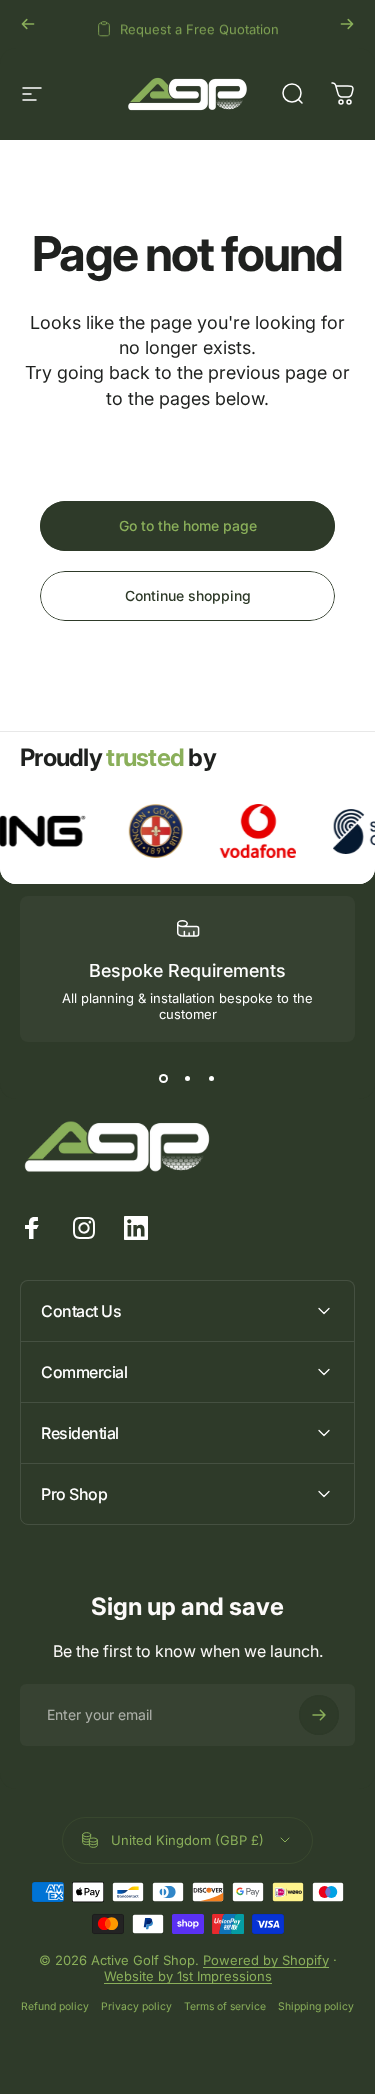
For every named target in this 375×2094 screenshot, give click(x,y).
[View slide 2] (188, 1078)
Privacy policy (136, 2006)
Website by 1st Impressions (188, 1976)
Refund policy (55, 2006)
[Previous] (28, 24)
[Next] (347, 24)
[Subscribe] (319, 1715)
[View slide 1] (164, 1078)
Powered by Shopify (266, 1960)
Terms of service (225, 2006)
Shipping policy (316, 2006)
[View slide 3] (212, 1078)
